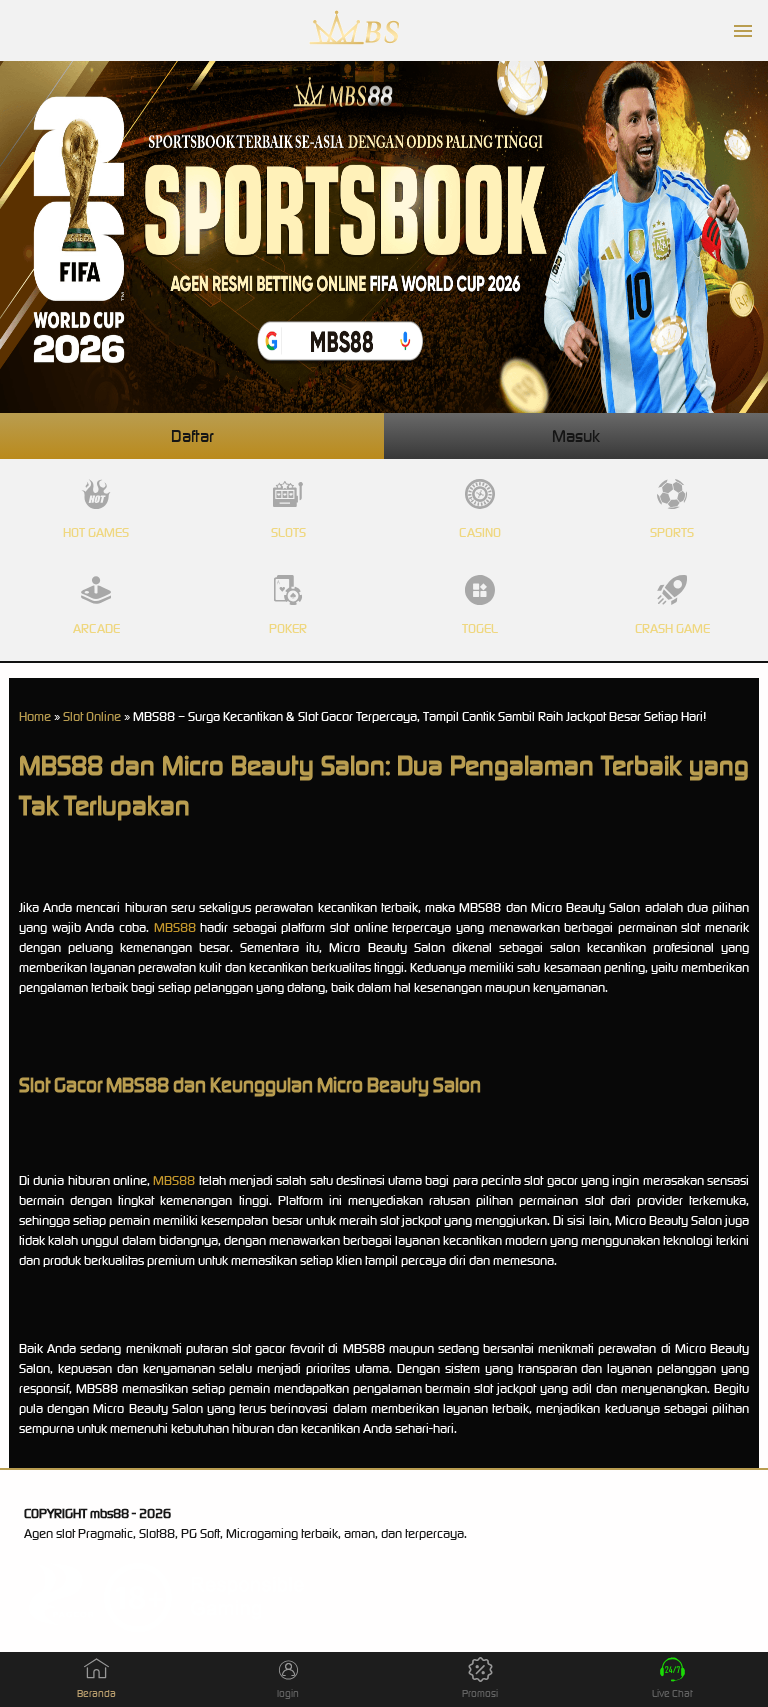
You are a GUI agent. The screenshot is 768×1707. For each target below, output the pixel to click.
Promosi (480, 1693)
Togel (480, 628)
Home (35, 716)
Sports (672, 532)
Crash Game (672, 628)
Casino (480, 532)
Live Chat (672, 1693)
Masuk (576, 436)
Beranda (96, 1693)
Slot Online (92, 716)
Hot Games (96, 532)
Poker (288, 628)
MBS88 (175, 927)
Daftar (192, 436)
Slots (288, 532)
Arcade (96, 628)
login (288, 1693)
